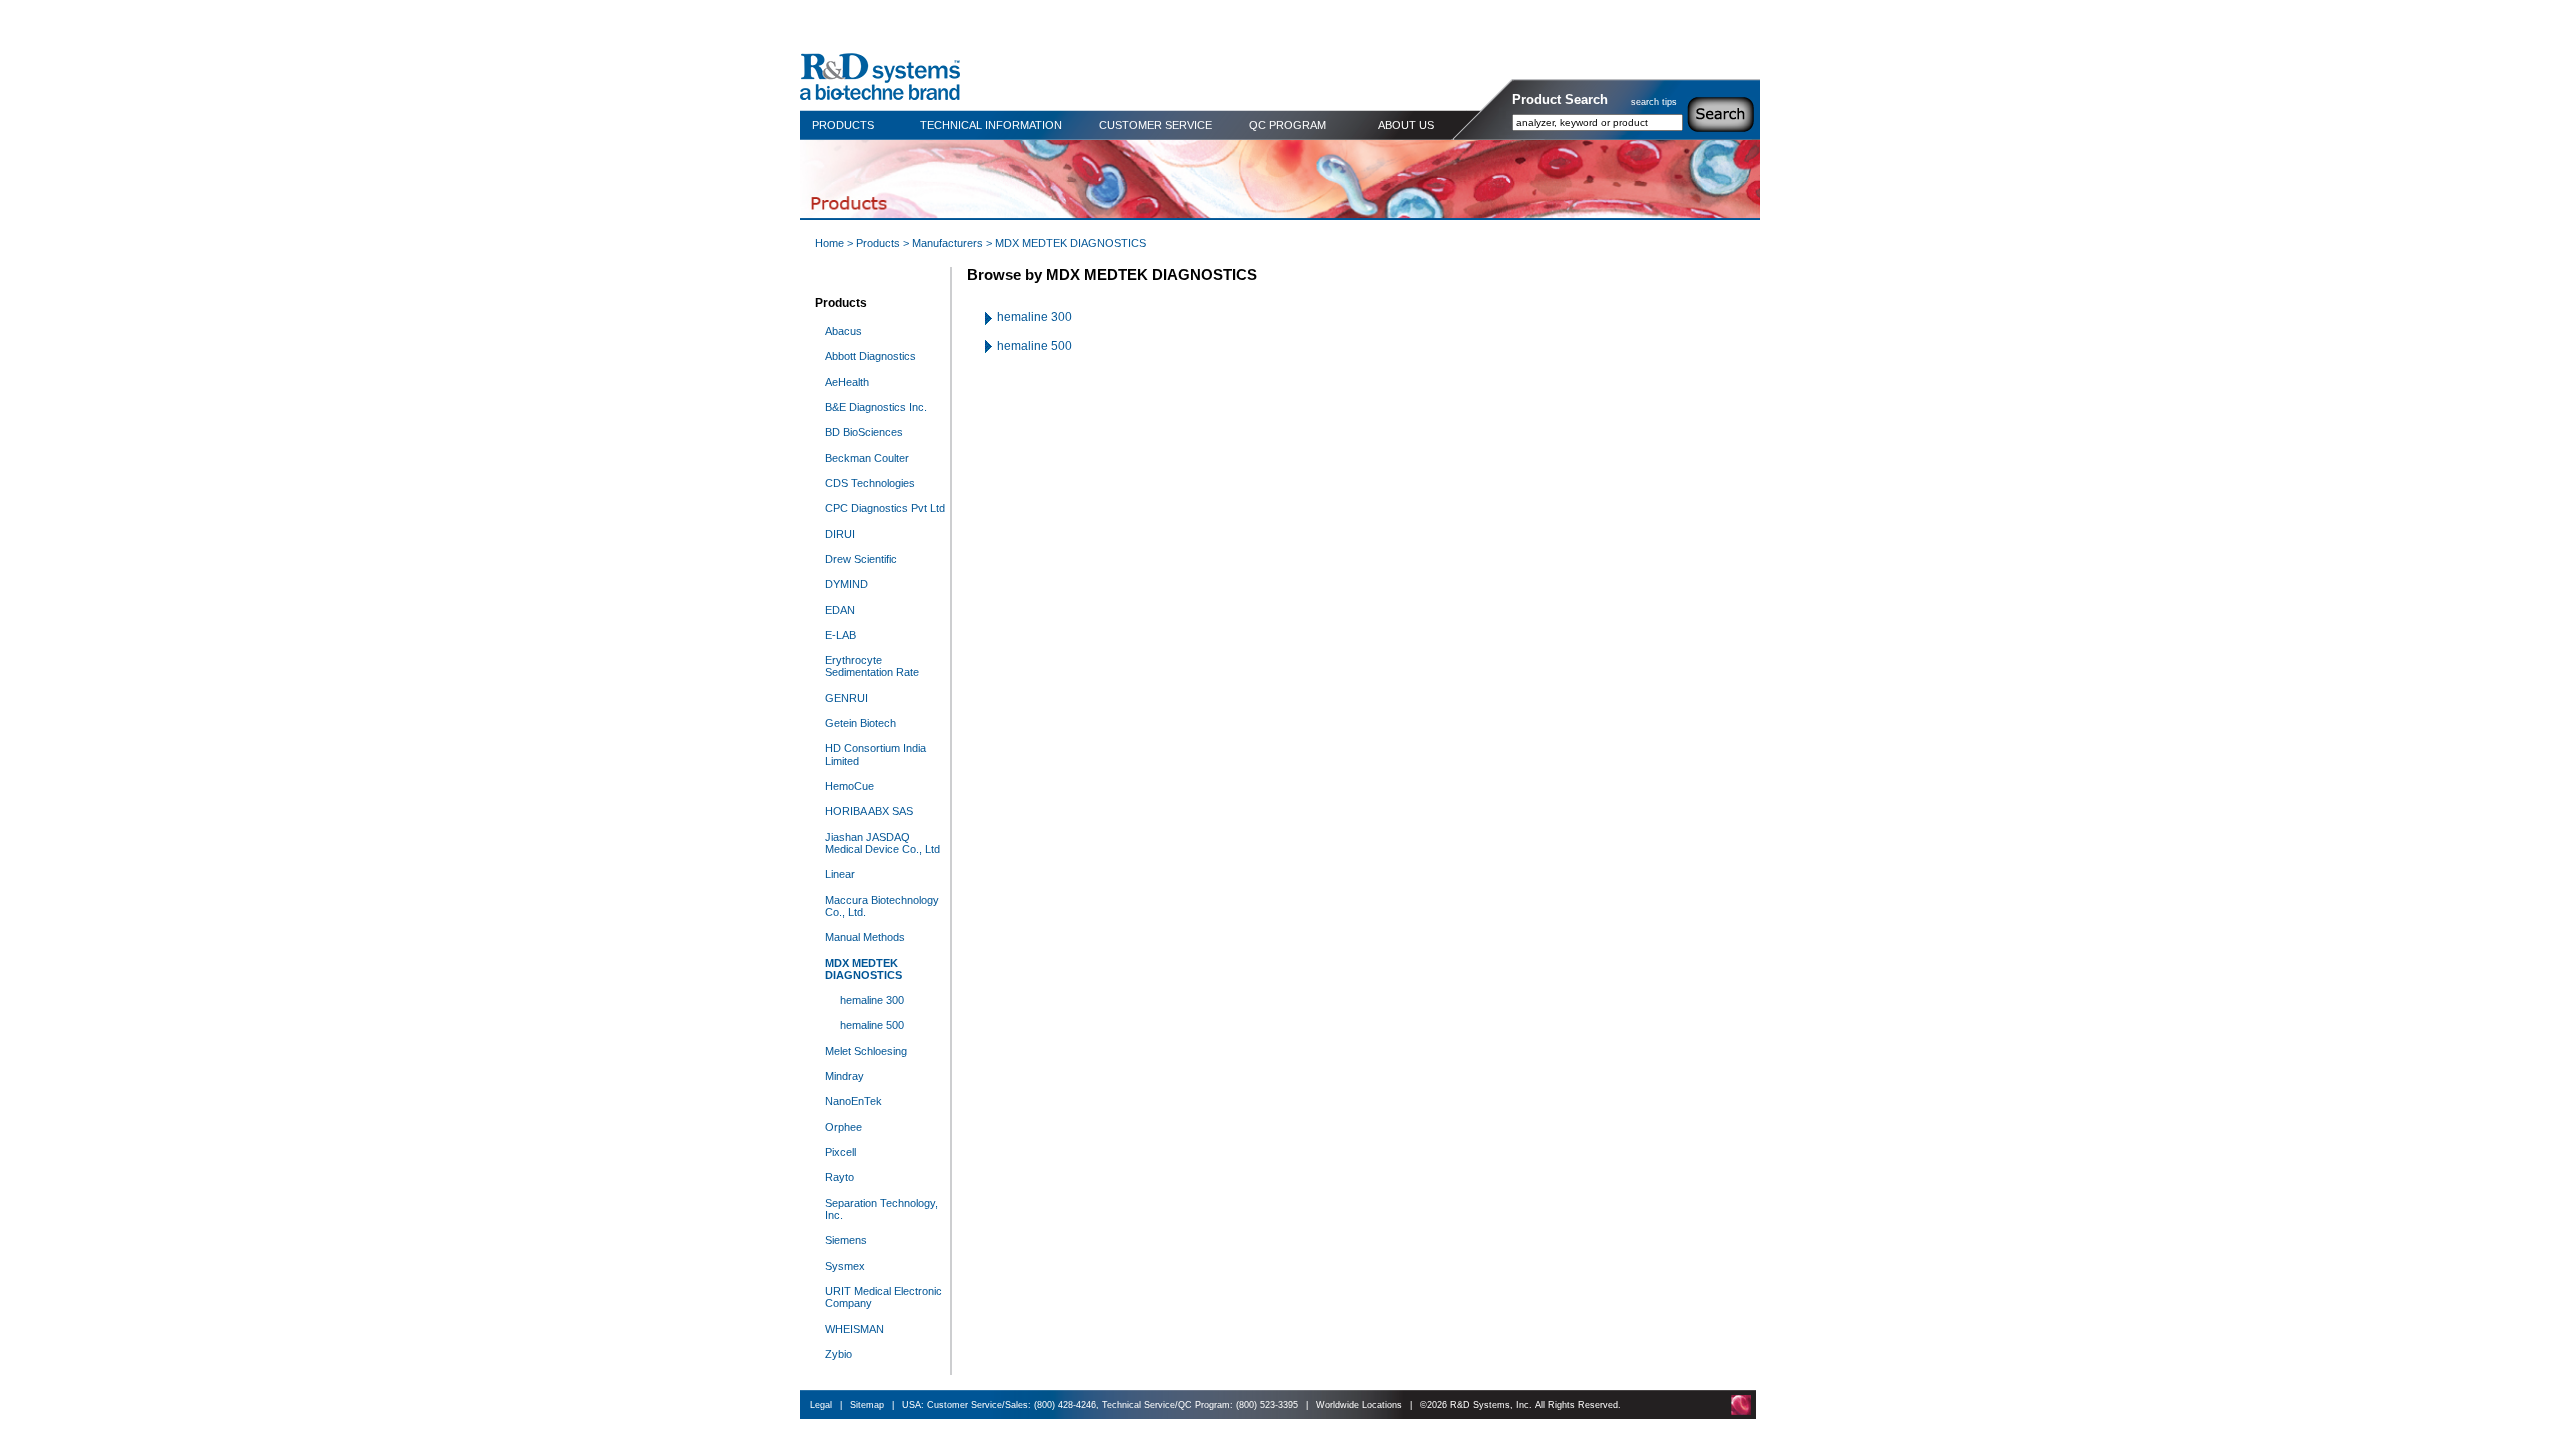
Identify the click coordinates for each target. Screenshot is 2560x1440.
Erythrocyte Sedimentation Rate (872, 666)
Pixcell (840, 1152)
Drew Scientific (861, 559)
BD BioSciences (864, 432)
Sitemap (867, 1405)
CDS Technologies (870, 483)
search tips (1654, 102)
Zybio (838, 1354)
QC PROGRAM (1287, 125)
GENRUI (846, 698)
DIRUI (840, 534)
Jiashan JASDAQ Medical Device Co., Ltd (882, 843)
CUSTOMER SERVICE (1155, 125)
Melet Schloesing (866, 1051)
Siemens (846, 1240)
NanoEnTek (853, 1101)
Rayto (839, 1177)
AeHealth (847, 382)
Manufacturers (947, 243)
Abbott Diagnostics (870, 356)
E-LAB (840, 635)
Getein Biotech (860, 723)
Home (829, 243)
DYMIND (846, 584)
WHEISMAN (854, 1329)
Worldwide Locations (1359, 1405)
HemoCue (849, 786)
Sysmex (845, 1266)
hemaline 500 (872, 1025)
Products (878, 243)
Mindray (844, 1076)
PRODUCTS (843, 125)
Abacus (843, 331)
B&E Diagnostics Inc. (876, 407)
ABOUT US (1406, 125)
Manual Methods (865, 937)
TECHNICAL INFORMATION (991, 125)
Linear (840, 874)
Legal (821, 1405)
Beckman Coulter (867, 458)
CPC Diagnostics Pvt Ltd (885, 508)
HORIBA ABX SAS (869, 811)
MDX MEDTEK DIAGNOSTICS (863, 969)
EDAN (840, 610)
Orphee (843, 1127)
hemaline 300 (872, 1000)
